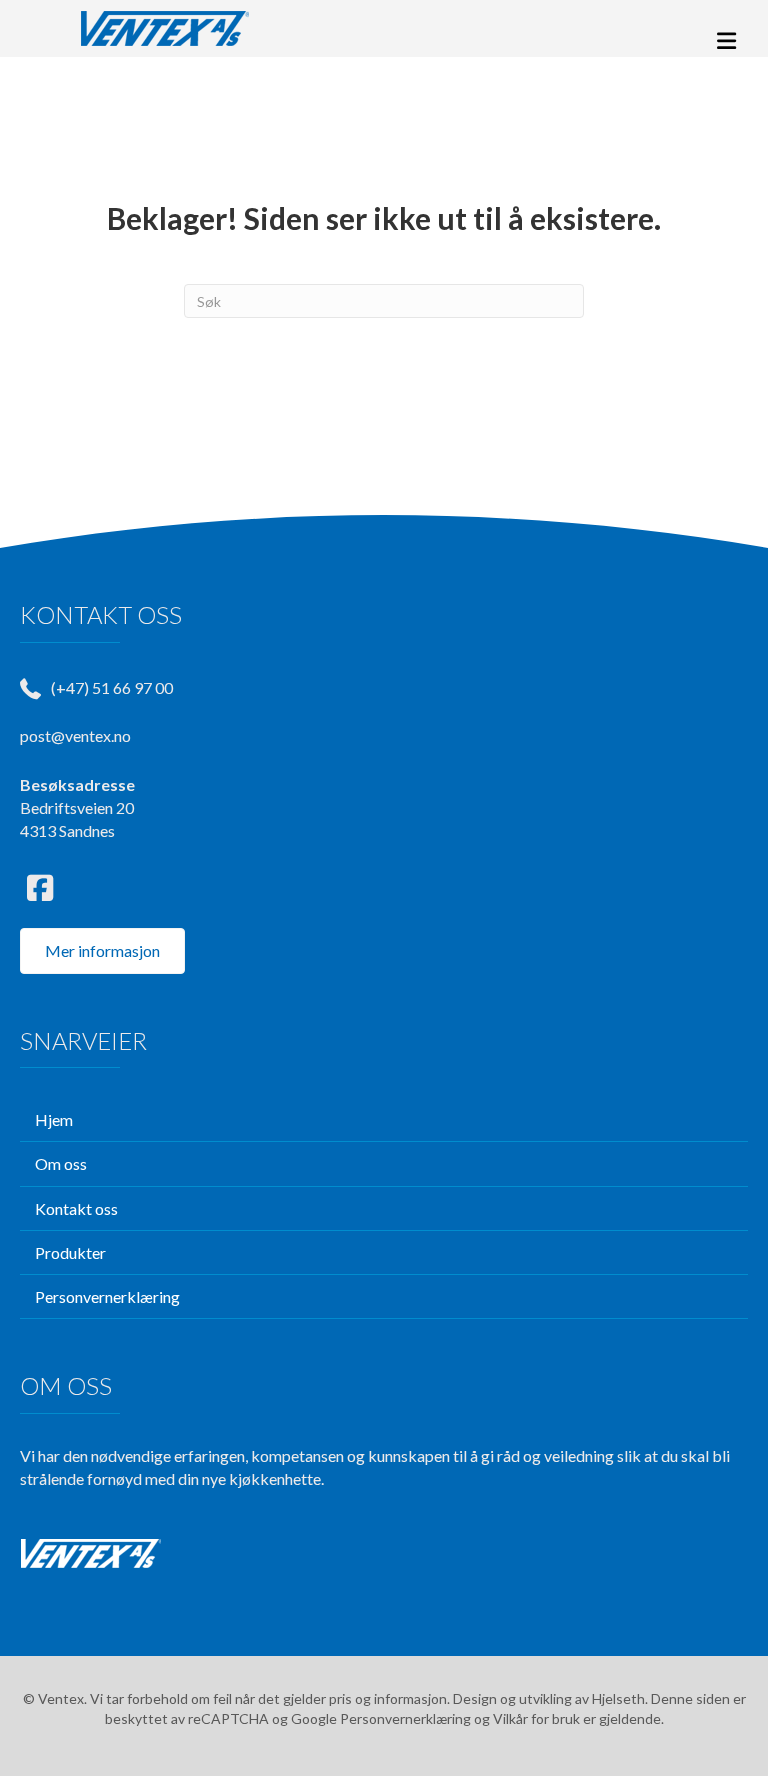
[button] (40, 888)
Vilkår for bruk (536, 1718)
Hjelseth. (621, 1698)
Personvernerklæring (405, 1718)
